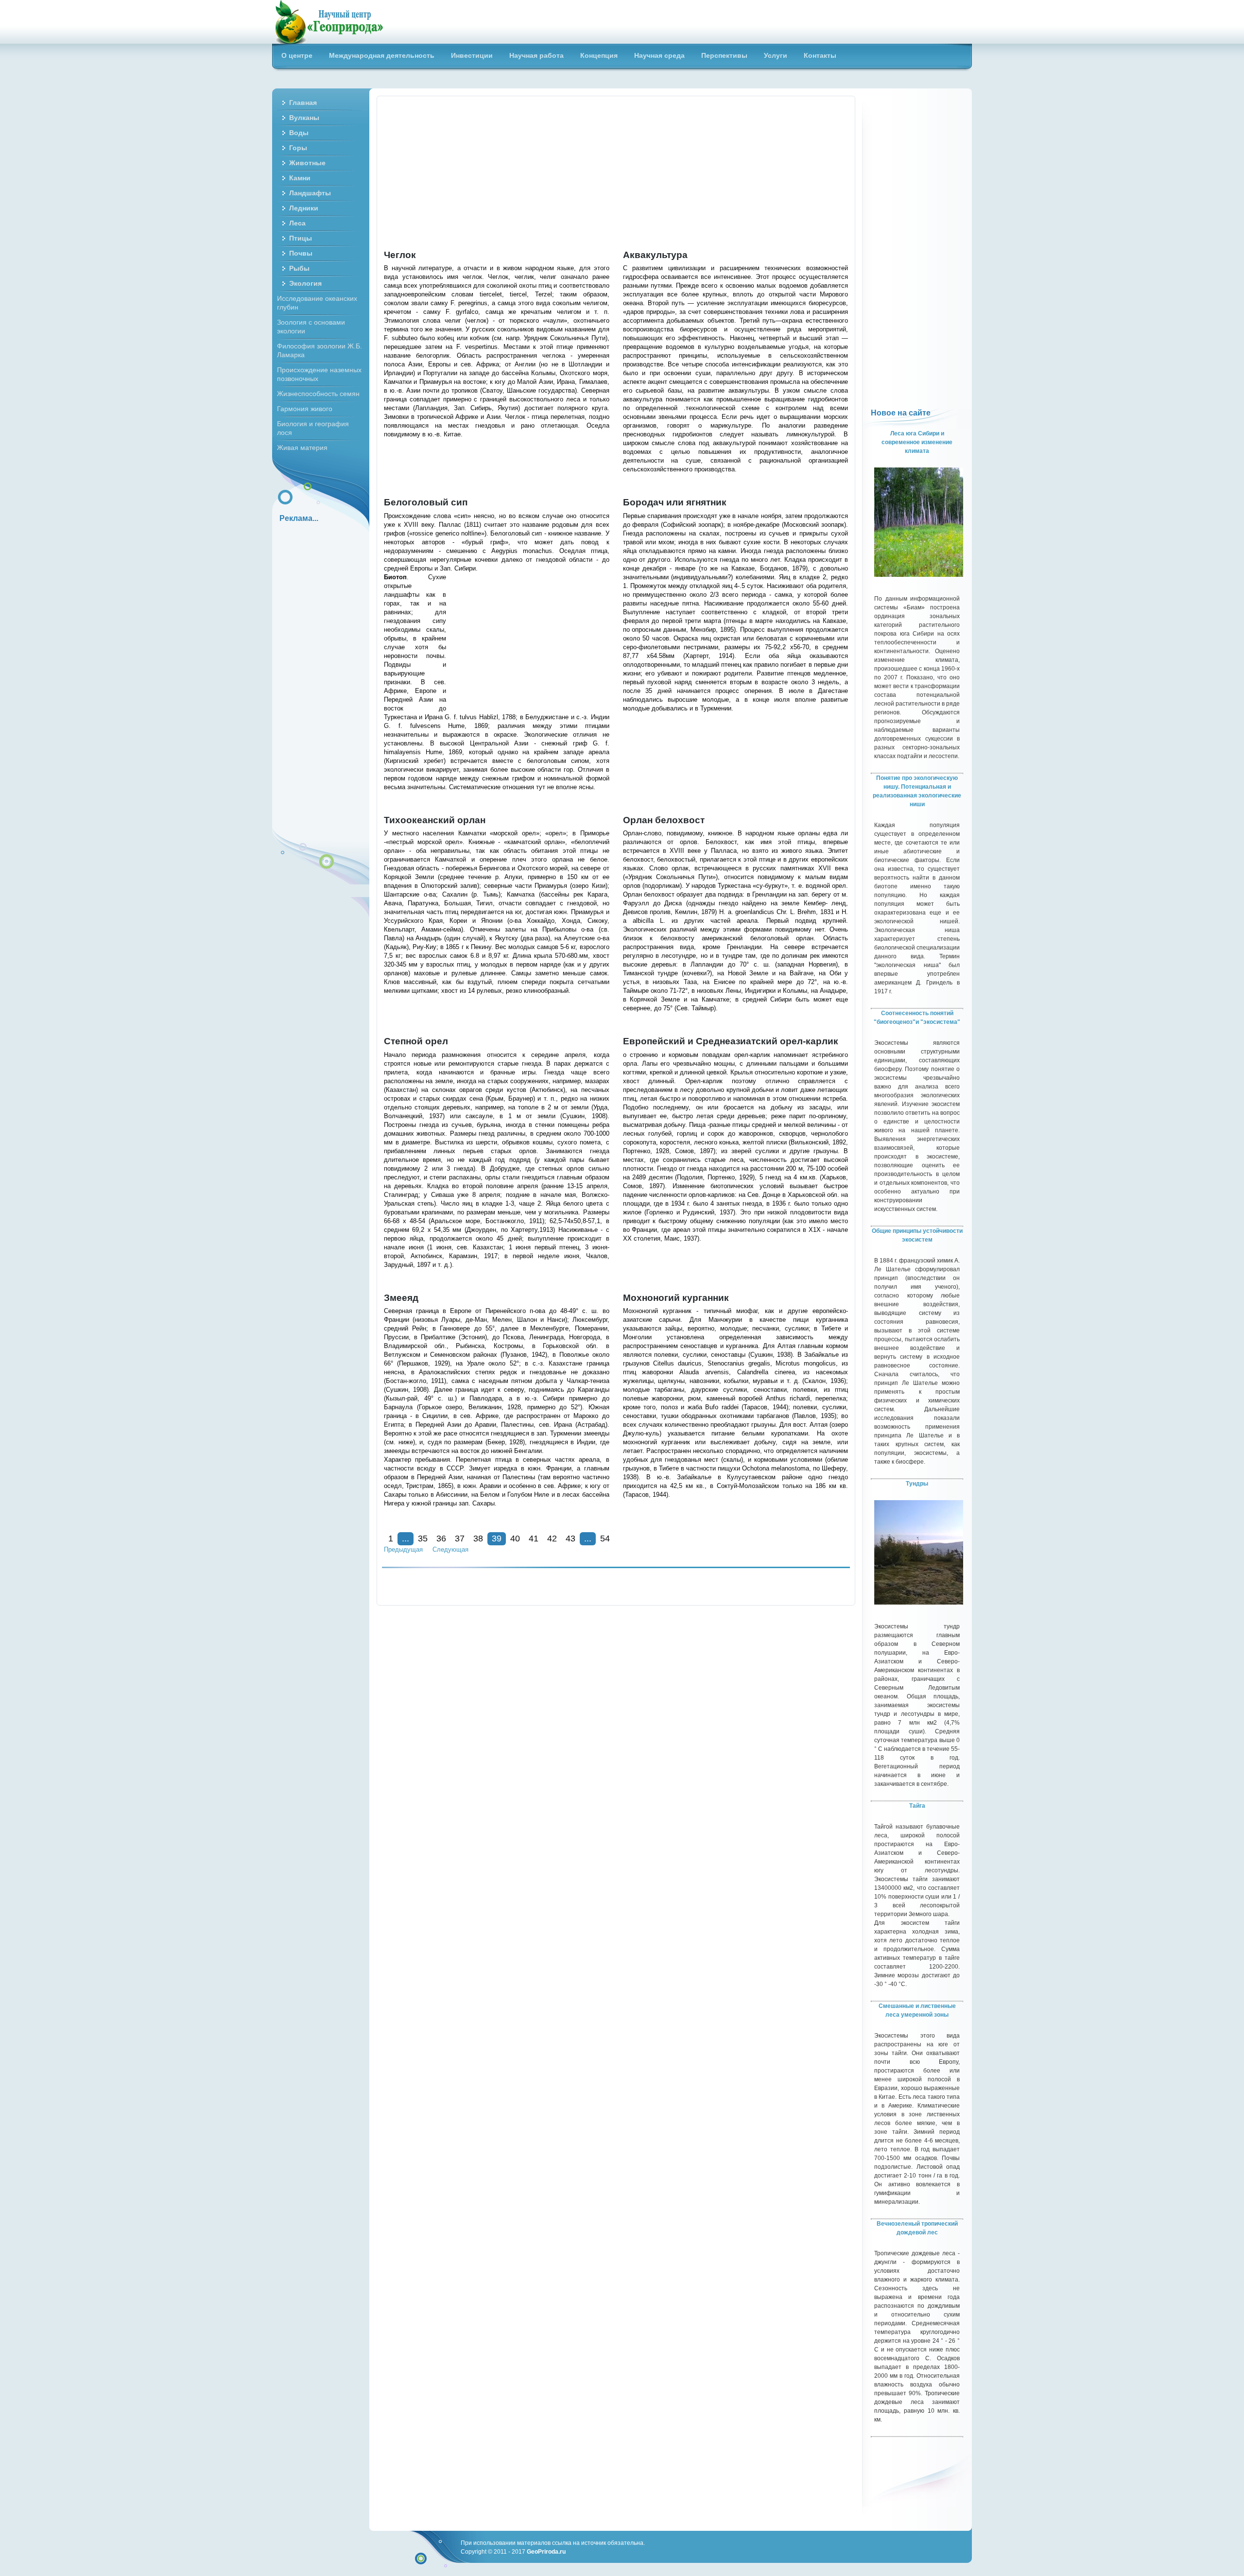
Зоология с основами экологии (311, 327)
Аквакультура (655, 255)
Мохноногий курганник (676, 1298)
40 (515, 1539)
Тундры (917, 1484)
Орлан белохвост (664, 820)
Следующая (450, 1549)
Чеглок (400, 255)
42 (552, 1539)
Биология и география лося (313, 428)
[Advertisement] (616, 173)
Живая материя (302, 448)
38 (478, 1539)
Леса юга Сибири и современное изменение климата (917, 442)
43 (570, 1539)
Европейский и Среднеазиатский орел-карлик (731, 1041)
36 (441, 1539)
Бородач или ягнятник (675, 502)
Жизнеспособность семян (318, 394)
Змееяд (401, 1298)
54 (605, 1539)
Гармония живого (305, 409)
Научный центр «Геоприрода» (328, 22)
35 (423, 1539)
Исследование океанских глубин (317, 303)
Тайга (917, 1806)
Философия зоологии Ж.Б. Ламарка (320, 350)
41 (534, 1539)
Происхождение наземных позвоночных (319, 374)
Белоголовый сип (426, 502)
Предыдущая (403, 1549)
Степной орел (416, 1041)
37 (460, 1539)
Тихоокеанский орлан (435, 820)
